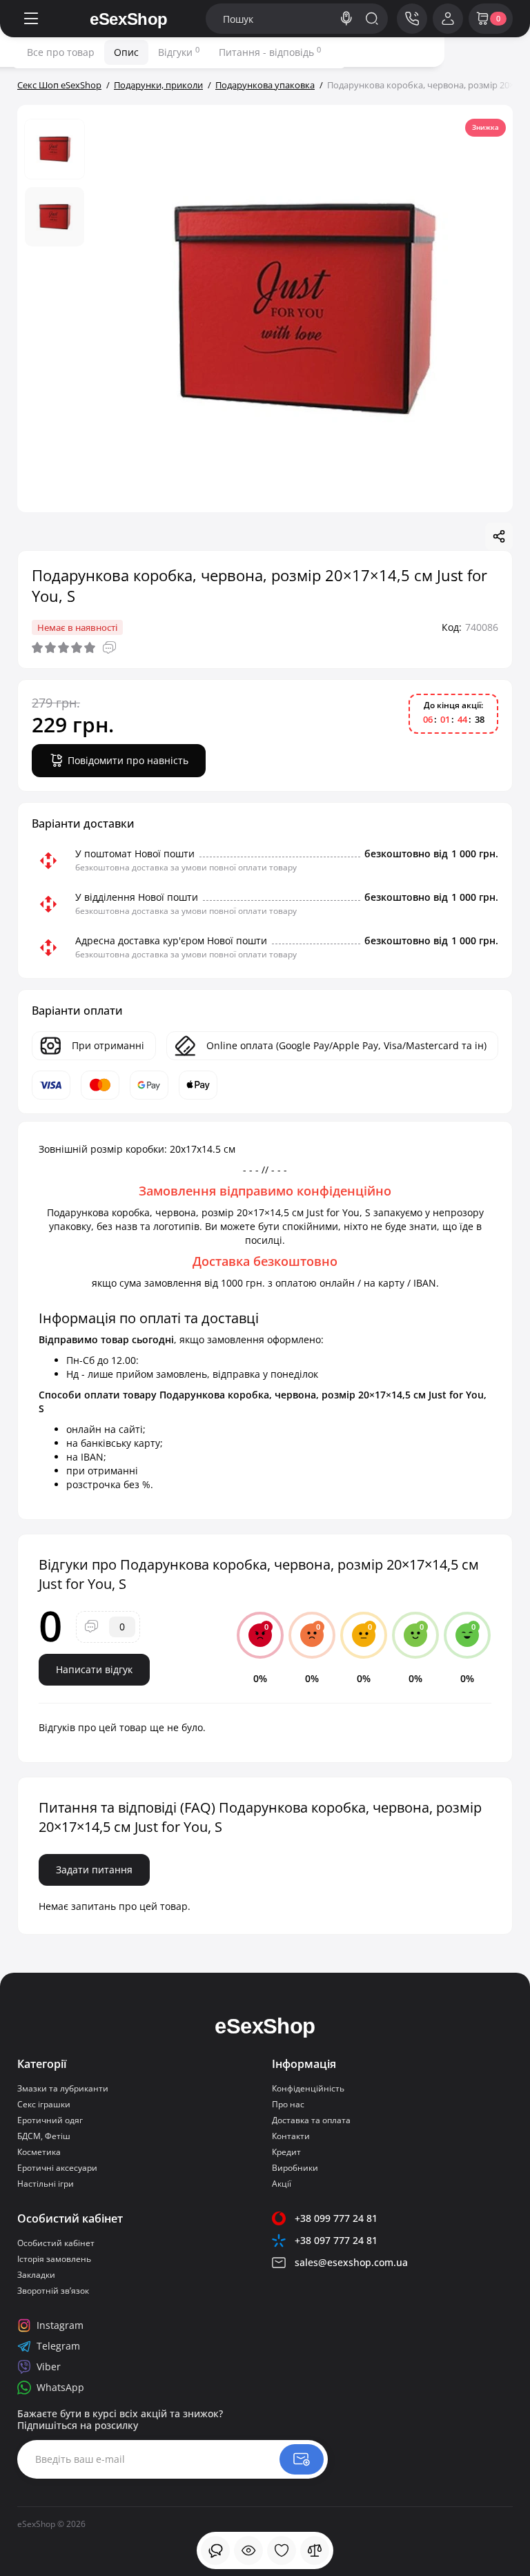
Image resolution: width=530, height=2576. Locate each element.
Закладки (36, 2275)
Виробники (295, 2168)
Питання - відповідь (270, 52)
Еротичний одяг (50, 2120)
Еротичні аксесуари (57, 2168)
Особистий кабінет (56, 2243)
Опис (126, 52)
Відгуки (179, 52)
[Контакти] (412, 19)
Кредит (286, 2152)
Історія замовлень (54, 2259)
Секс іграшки (44, 2104)
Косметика (39, 2152)
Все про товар (61, 52)
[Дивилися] (215, 2550)
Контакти (291, 2136)
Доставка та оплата (311, 2120)
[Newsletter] (302, 2459)
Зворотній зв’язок (53, 2291)
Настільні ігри (46, 2184)
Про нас (288, 2104)
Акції (282, 2184)
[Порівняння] (315, 2550)
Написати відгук (94, 1669)
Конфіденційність (308, 2088)
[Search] (346, 19)
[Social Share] (499, 536)
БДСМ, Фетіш (44, 2136)
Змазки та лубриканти (63, 2088)
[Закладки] (282, 2550)
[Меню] (31, 19)
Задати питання (94, 1870)
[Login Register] (448, 19)
